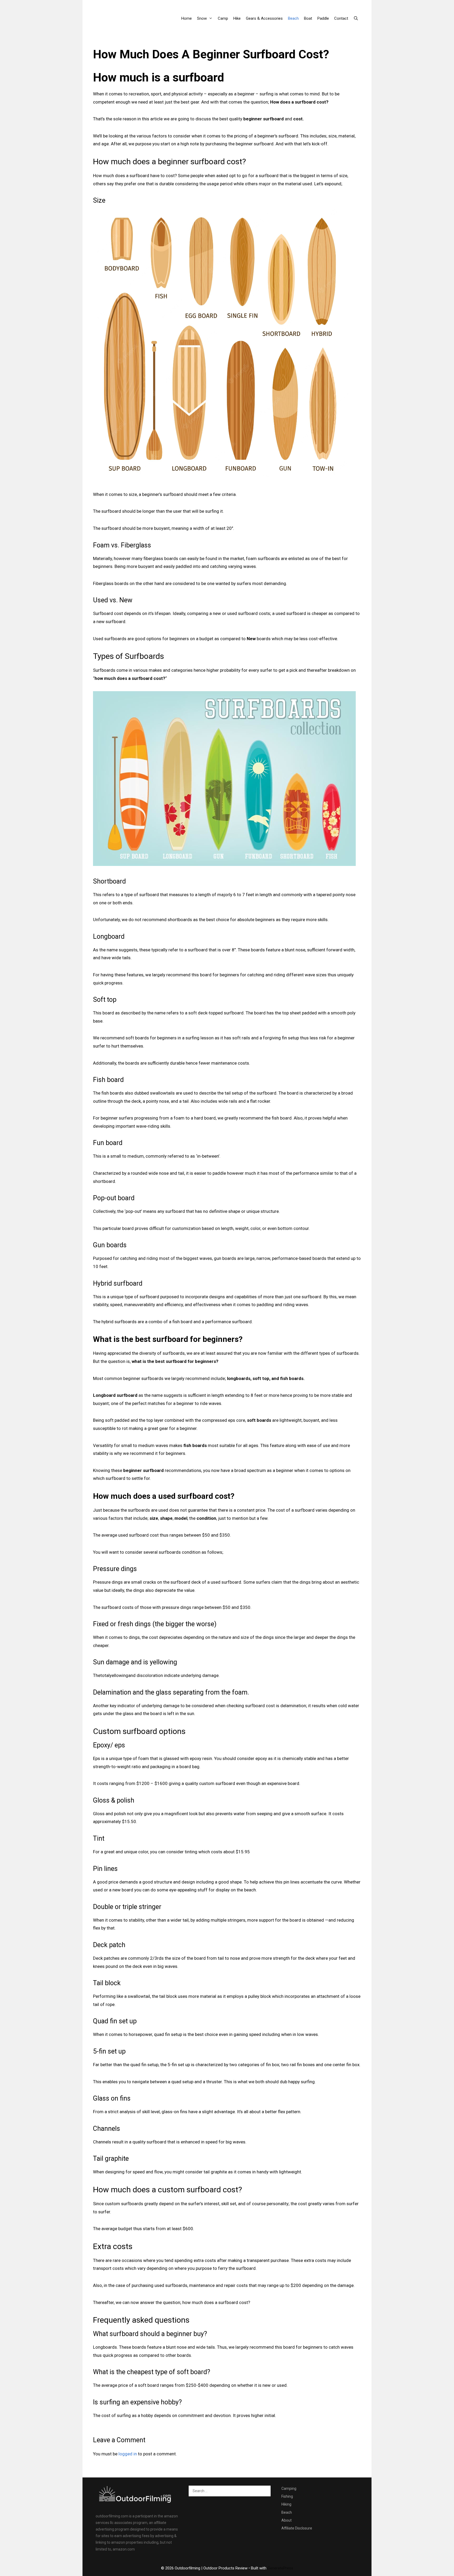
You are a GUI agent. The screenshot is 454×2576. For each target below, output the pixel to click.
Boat (308, 18)
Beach (293, 18)
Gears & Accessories (264, 18)
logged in (128, 2454)
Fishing (287, 2496)
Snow (202, 18)
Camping (289, 2488)
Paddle (323, 18)
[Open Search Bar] (356, 18)
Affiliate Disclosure (297, 2528)
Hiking (286, 2504)
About (287, 2520)
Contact (341, 18)
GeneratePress (280, 2568)
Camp (223, 18)
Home (187, 18)
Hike (237, 18)
